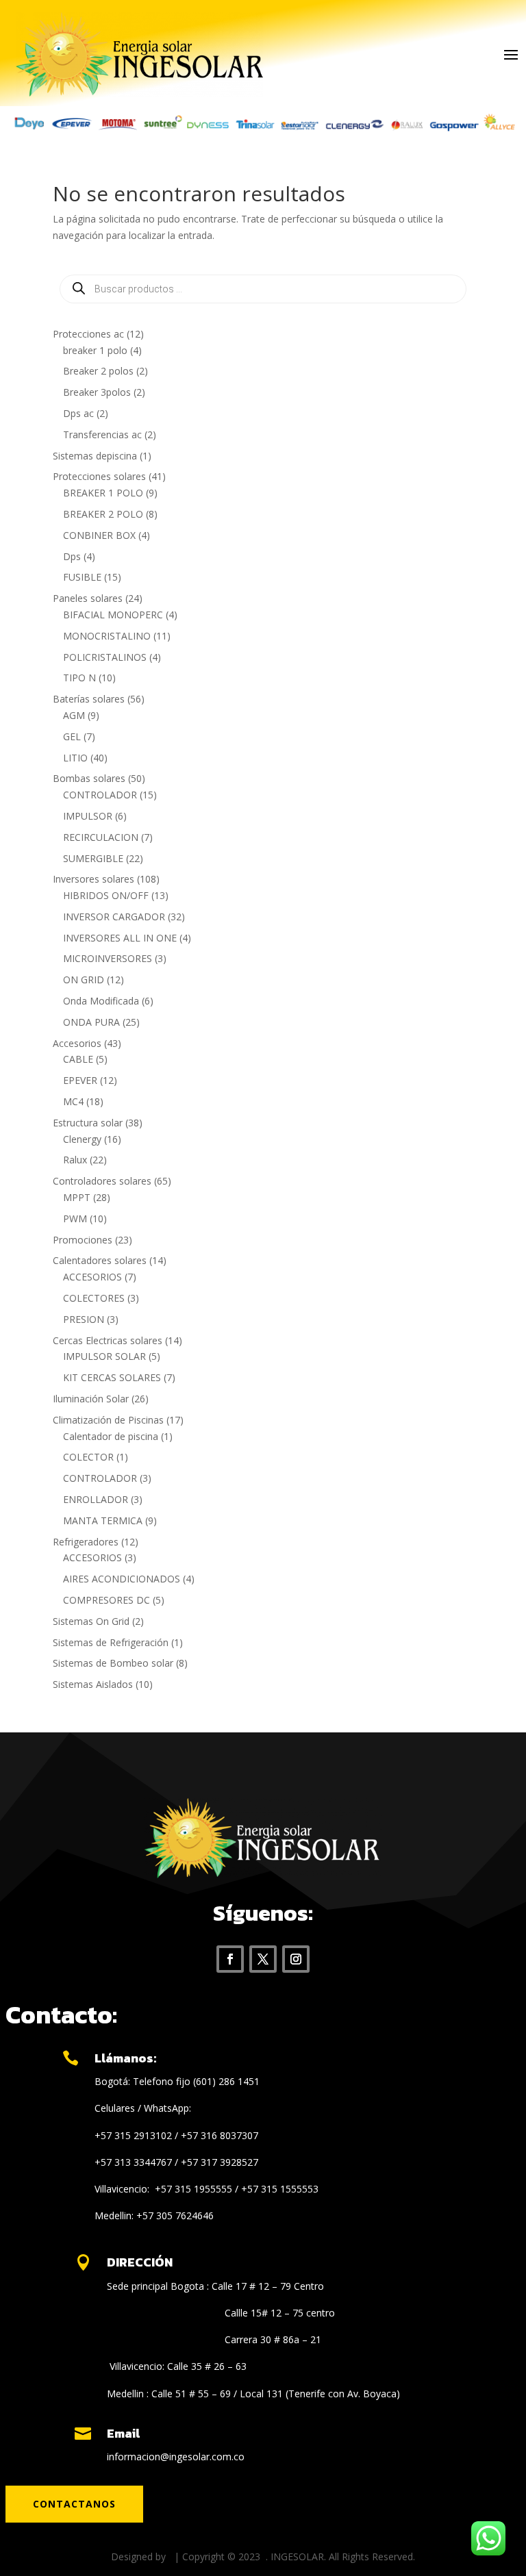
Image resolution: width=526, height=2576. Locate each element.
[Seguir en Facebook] (230, 1959)
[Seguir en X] (263, 1959)
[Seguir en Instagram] (296, 1959)
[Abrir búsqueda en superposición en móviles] (263, 289)
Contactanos (74, 2504)
